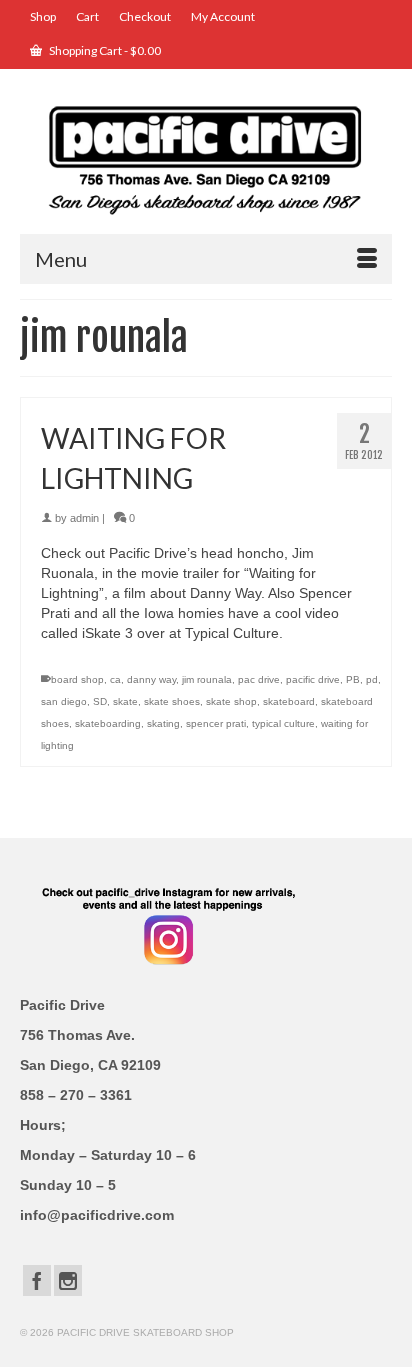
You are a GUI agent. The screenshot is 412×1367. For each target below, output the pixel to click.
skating (163, 723)
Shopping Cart (104, 50)
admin (84, 518)
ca (115, 679)
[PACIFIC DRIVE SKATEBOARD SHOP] (206, 158)
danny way (151, 679)
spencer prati (216, 723)
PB (353, 679)
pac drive (259, 679)
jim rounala (207, 679)
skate (125, 701)
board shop (77, 679)
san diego (64, 701)
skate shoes (172, 701)
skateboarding (108, 723)
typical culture (283, 723)
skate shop (231, 701)
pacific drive (313, 679)
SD (100, 701)
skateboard (289, 701)
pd (372, 679)
